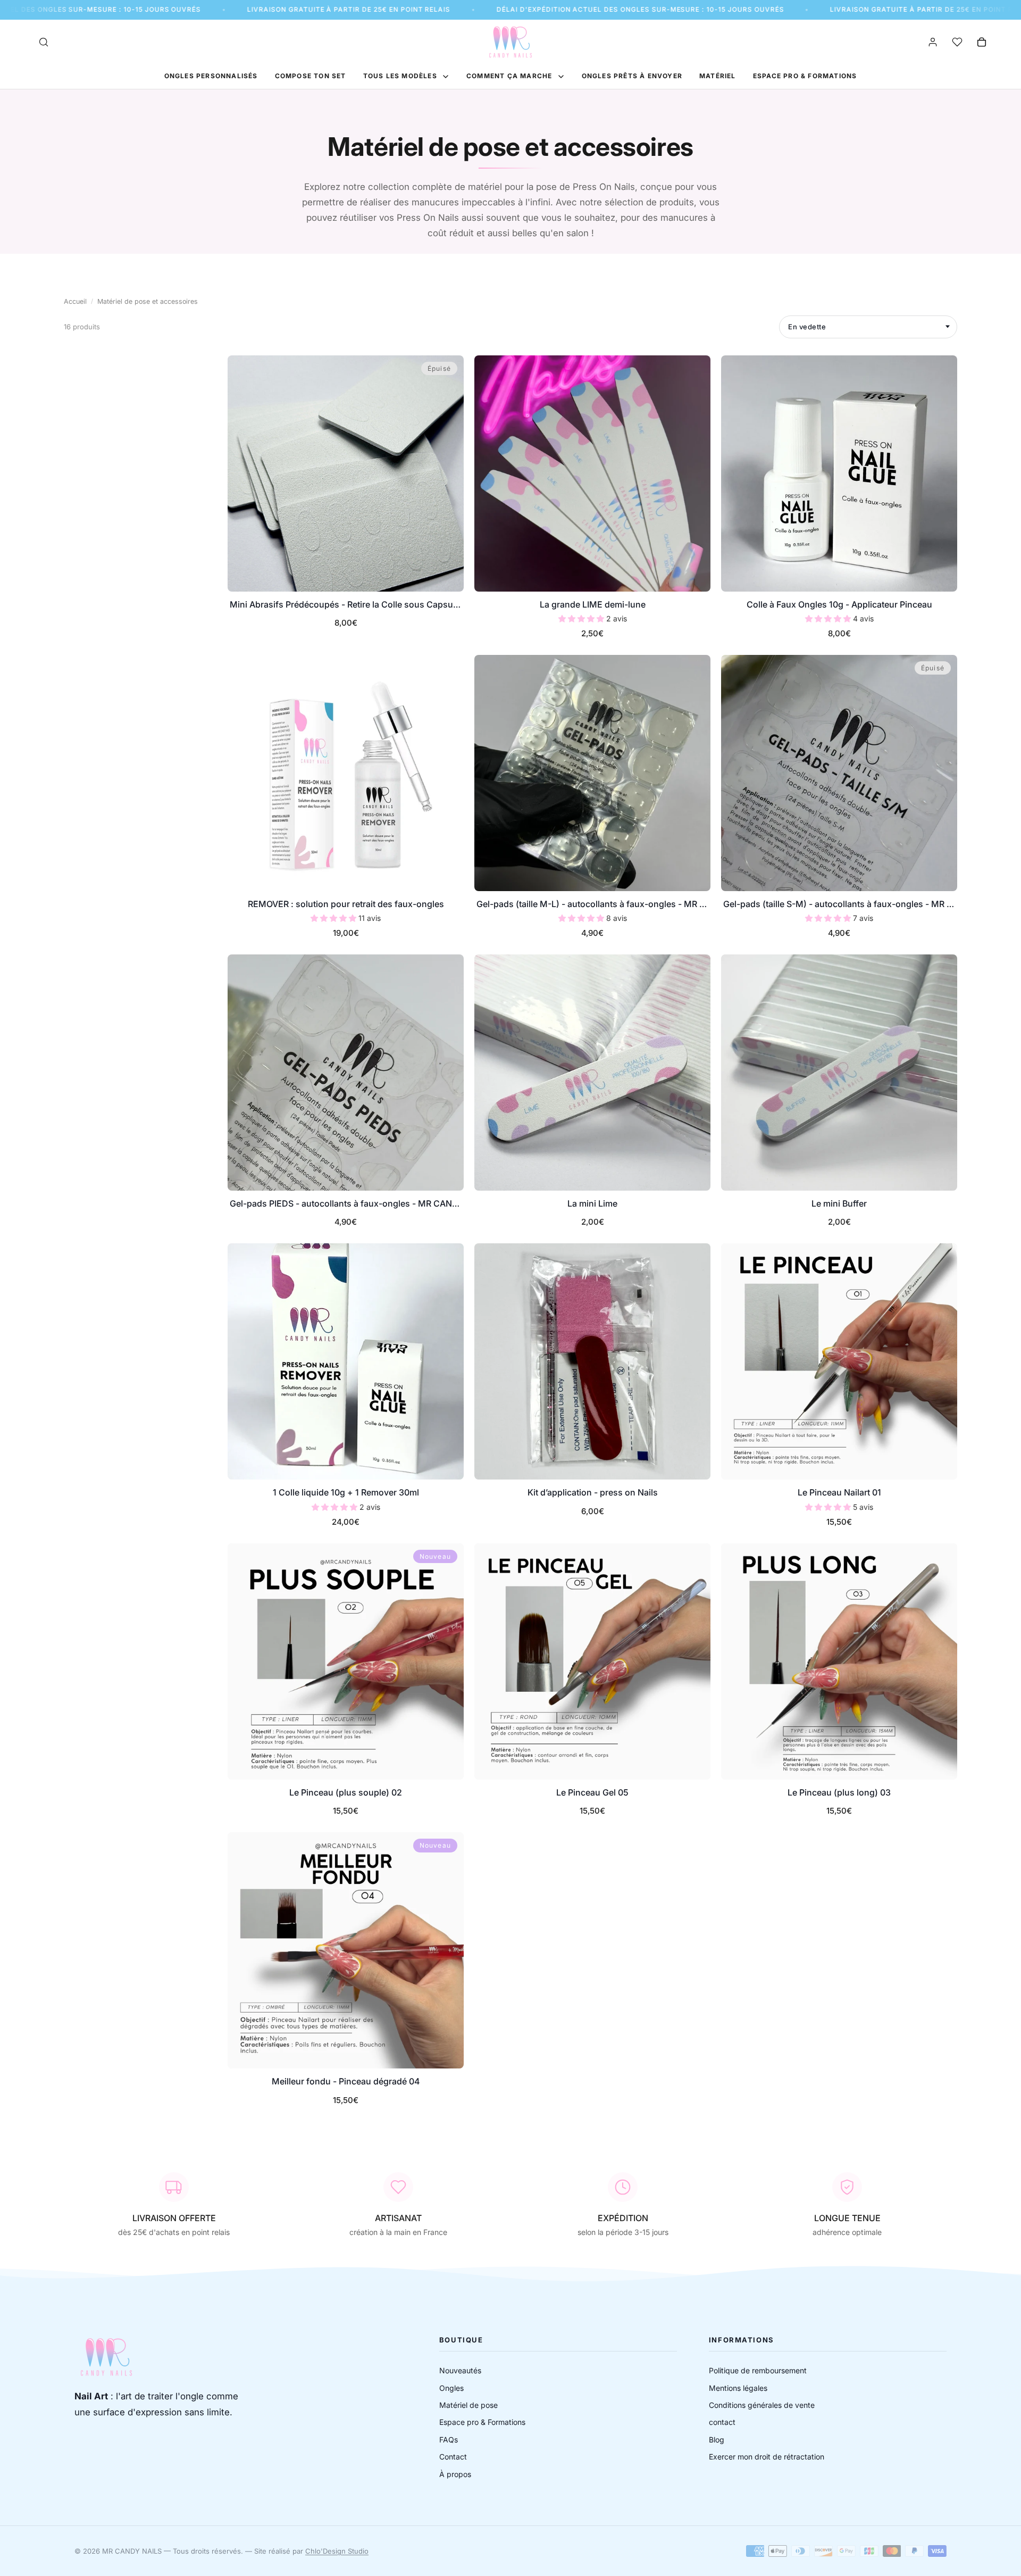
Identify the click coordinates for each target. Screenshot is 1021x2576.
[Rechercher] (44, 42)
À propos (455, 2474)
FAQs (449, 2440)
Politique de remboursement (758, 2370)
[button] (582, 618)
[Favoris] (957, 42)
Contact (453, 2457)
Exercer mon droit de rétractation (767, 2457)
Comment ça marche (510, 76)
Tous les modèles (401, 76)
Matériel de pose (468, 2405)
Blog (717, 2440)
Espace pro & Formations (482, 2422)
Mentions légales (738, 2388)
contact (722, 2422)
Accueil (75, 301)
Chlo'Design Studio (337, 2551)
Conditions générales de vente (762, 2405)
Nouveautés (460, 2370)
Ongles (451, 2388)
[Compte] (933, 42)
